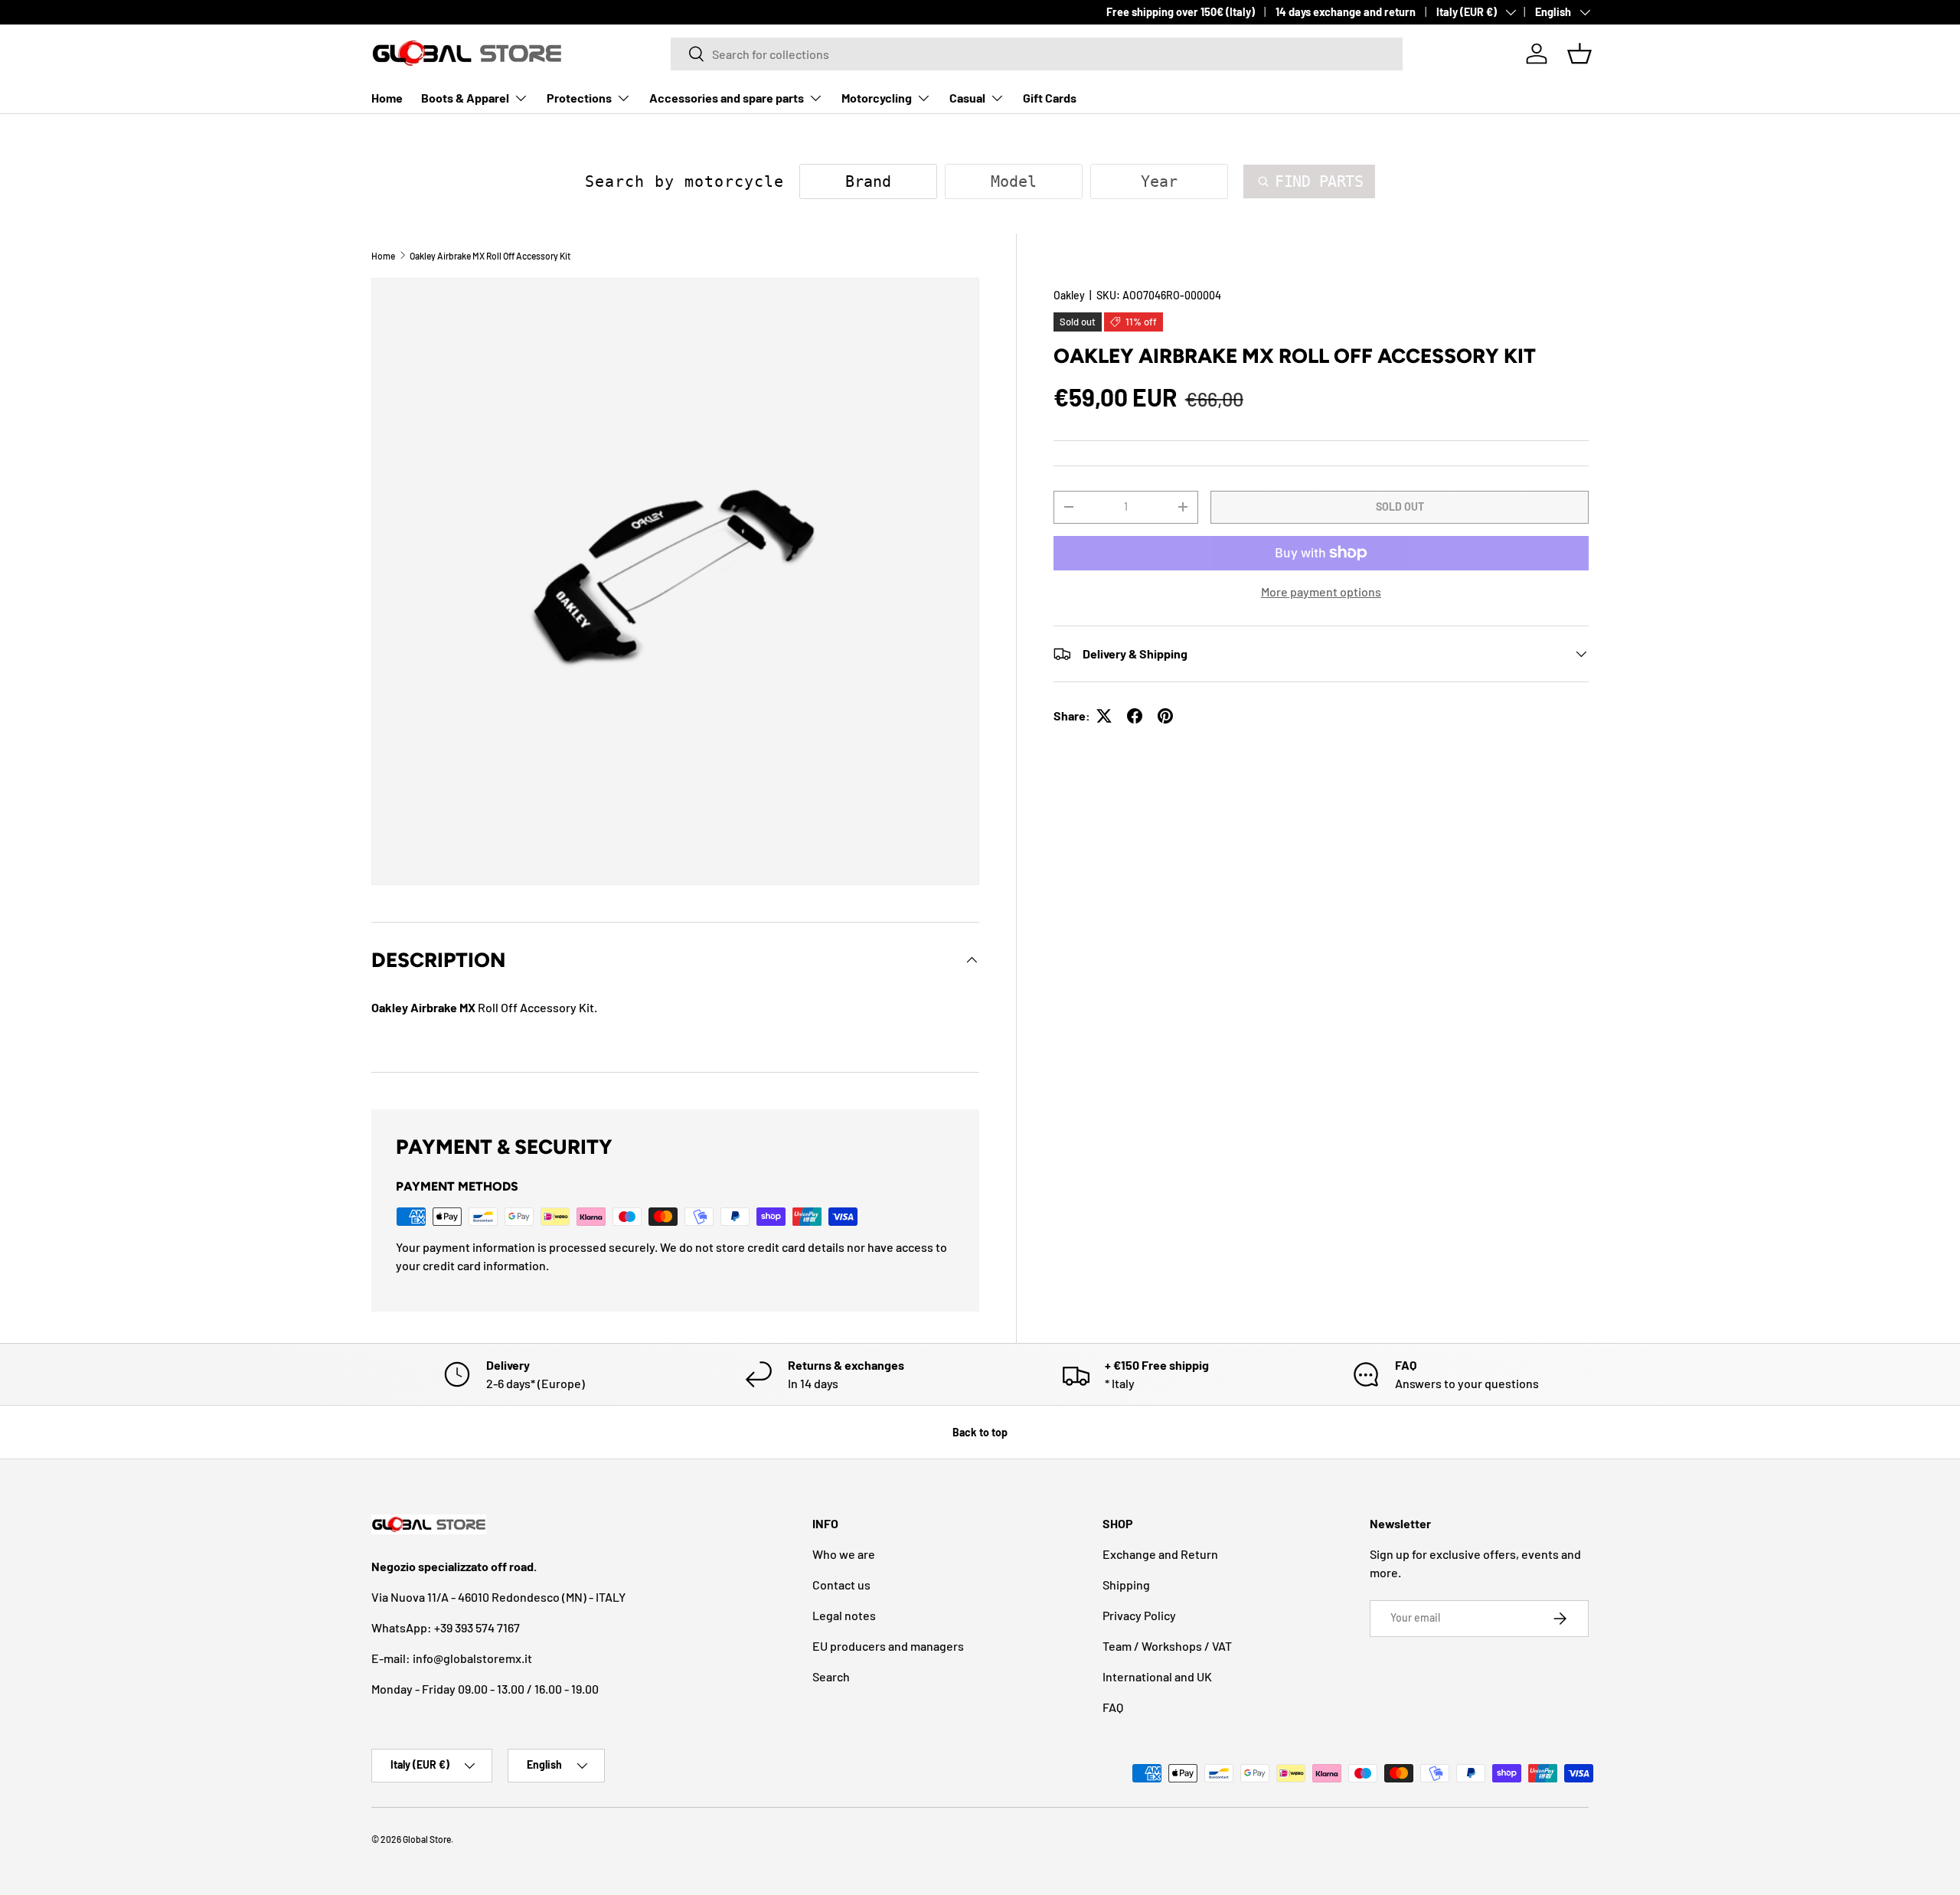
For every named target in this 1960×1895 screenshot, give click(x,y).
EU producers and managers (888, 1646)
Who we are (844, 1554)
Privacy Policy (1139, 1615)
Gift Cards (1050, 98)
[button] (1579, 54)
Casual (967, 98)
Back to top (980, 1432)
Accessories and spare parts (727, 98)
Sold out (1400, 506)
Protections (579, 98)
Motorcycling (877, 98)
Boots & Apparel (465, 98)
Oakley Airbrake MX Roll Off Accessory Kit (490, 256)
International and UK (1157, 1676)
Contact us (841, 1585)
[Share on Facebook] (1135, 716)
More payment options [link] (1321, 591)
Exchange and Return (1160, 1554)
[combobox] (1037, 54)
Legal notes (844, 1615)
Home (387, 98)
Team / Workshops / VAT (1167, 1646)
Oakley (1069, 295)
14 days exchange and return (1346, 12)
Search (831, 1676)
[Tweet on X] (1104, 716)
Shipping (1126, 1585)
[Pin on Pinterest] (1165, 716)
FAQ (1113, 1707)
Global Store (427, 1839)
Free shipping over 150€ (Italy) (1181, 12)
